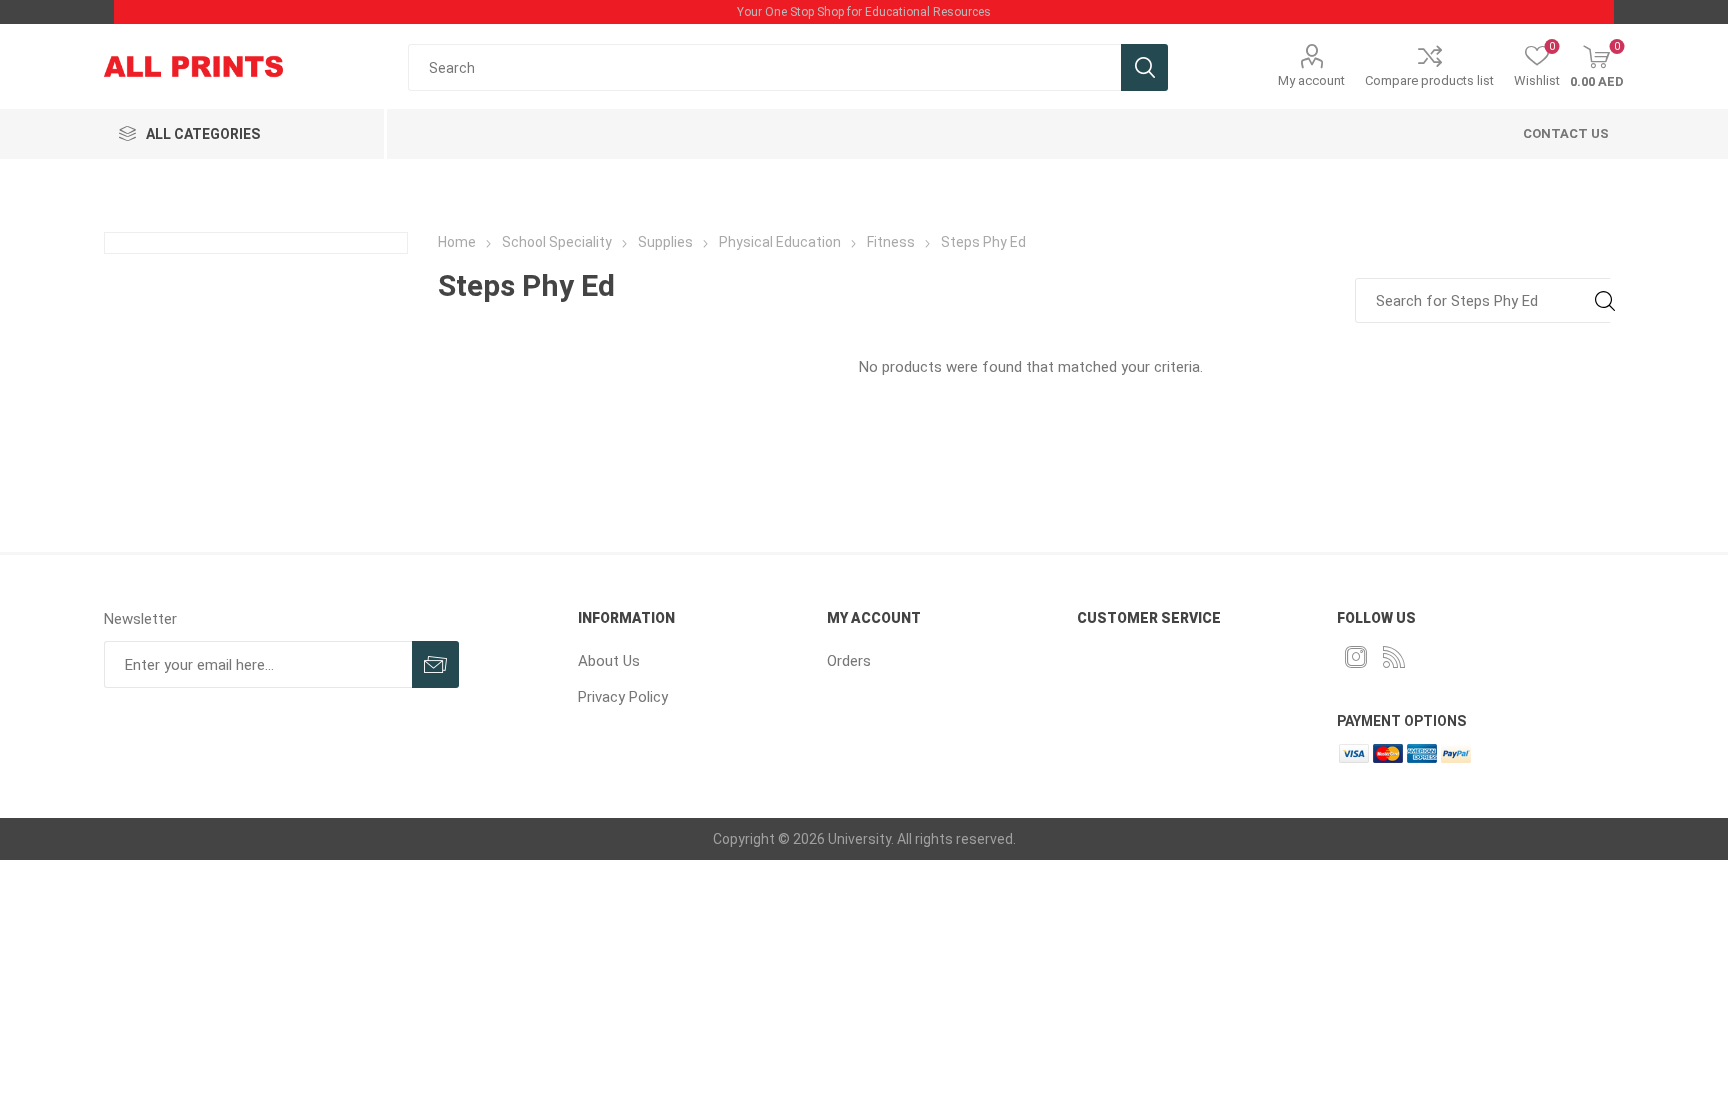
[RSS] (1394, 657)
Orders (849, 661)
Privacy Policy (623, 697)
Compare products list (1429, 80)
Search (1144, 67)
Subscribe (435, 664)
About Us (609, 661)
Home (457, 242)
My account (1311, 80)
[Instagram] (1356, 657)
